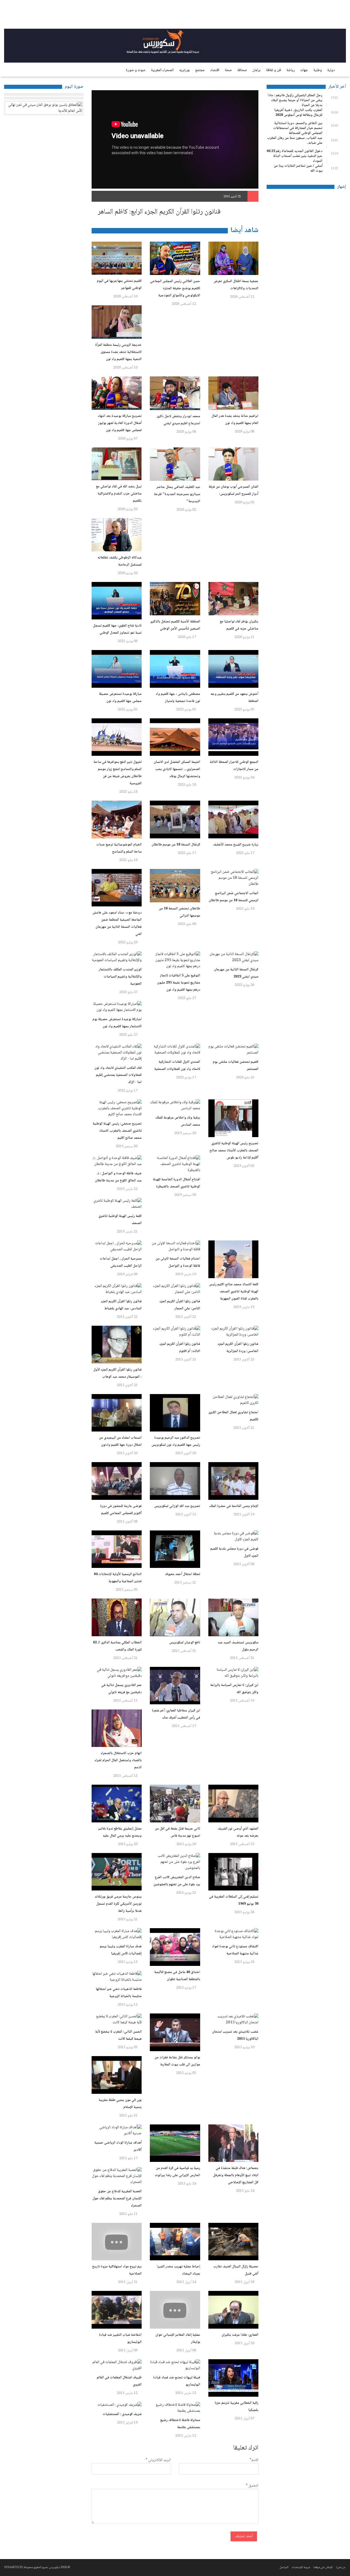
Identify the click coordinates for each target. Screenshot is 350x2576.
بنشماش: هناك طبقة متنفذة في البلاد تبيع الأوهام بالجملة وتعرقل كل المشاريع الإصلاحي (236, 2175)
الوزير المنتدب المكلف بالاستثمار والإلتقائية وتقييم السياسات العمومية (120, 977)
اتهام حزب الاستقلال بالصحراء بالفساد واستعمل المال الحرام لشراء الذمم (118, 1760)
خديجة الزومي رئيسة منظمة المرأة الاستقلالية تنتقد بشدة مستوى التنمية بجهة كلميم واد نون (118, 352)
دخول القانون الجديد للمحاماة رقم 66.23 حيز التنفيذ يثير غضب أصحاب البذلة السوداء (294, 156)
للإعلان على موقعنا (323, 2567)
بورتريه (184, 70)
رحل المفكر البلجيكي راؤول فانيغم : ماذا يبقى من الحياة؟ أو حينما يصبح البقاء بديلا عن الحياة (295, 100)
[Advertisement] (306, 275)
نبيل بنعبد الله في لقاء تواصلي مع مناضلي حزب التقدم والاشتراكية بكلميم (119, 494)
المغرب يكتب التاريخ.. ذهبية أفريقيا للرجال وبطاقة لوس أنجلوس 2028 (298, 113)
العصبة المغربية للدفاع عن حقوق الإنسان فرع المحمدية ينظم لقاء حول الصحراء (117, 2199)
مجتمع (200, 70)
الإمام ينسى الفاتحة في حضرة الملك (234, 1506)
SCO (325, 15)
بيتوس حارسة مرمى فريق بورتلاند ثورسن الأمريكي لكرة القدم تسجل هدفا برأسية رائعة (118, 1904)
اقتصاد (215, 70)
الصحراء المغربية (162, 70)
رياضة (291, 70)
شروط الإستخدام (301, 2567)
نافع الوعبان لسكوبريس (185, 1643)
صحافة (242, 70)
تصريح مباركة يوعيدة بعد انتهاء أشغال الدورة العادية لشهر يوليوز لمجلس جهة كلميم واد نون (120, 423)
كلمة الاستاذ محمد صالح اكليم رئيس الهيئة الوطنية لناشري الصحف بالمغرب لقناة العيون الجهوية (234, 1292)
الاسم (254, 2460)
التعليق (252, 2486)
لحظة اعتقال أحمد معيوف (183, 1574)
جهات (304, 70)
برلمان (256, 70)
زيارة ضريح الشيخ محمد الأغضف (236, 845)
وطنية (318, 70)
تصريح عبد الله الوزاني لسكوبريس (177, 1506)
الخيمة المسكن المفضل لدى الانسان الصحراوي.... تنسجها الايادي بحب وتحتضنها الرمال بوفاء (177, 769)
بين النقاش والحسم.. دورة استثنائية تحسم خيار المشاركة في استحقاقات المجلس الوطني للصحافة (298, 128)
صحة (228, 70)
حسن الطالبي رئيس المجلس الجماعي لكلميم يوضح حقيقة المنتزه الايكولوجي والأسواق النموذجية (175, 288)
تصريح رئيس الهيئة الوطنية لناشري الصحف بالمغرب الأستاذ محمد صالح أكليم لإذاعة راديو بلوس (234, 1151)
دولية (331, 70)
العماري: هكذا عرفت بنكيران (240, 2335)
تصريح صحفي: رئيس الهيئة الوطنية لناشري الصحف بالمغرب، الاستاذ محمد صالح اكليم (117, 1131)
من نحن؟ (340, 2567)
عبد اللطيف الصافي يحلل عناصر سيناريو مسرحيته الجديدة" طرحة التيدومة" (177, 494)
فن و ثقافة (273, 70)
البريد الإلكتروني (158, 2460)
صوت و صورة (136, 70)
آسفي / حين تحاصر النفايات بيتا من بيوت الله (298, 168)
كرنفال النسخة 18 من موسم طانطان (176, 845)
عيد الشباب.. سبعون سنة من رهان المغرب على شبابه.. (295, 140)
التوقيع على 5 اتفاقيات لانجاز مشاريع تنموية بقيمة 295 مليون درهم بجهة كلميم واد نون (179, 983)
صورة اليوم (74, 87)
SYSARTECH (13, 2567)
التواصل (284, 2567)
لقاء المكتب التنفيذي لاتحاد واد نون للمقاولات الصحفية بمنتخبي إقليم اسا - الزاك (118, 1075)
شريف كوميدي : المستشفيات (122, 2414)
